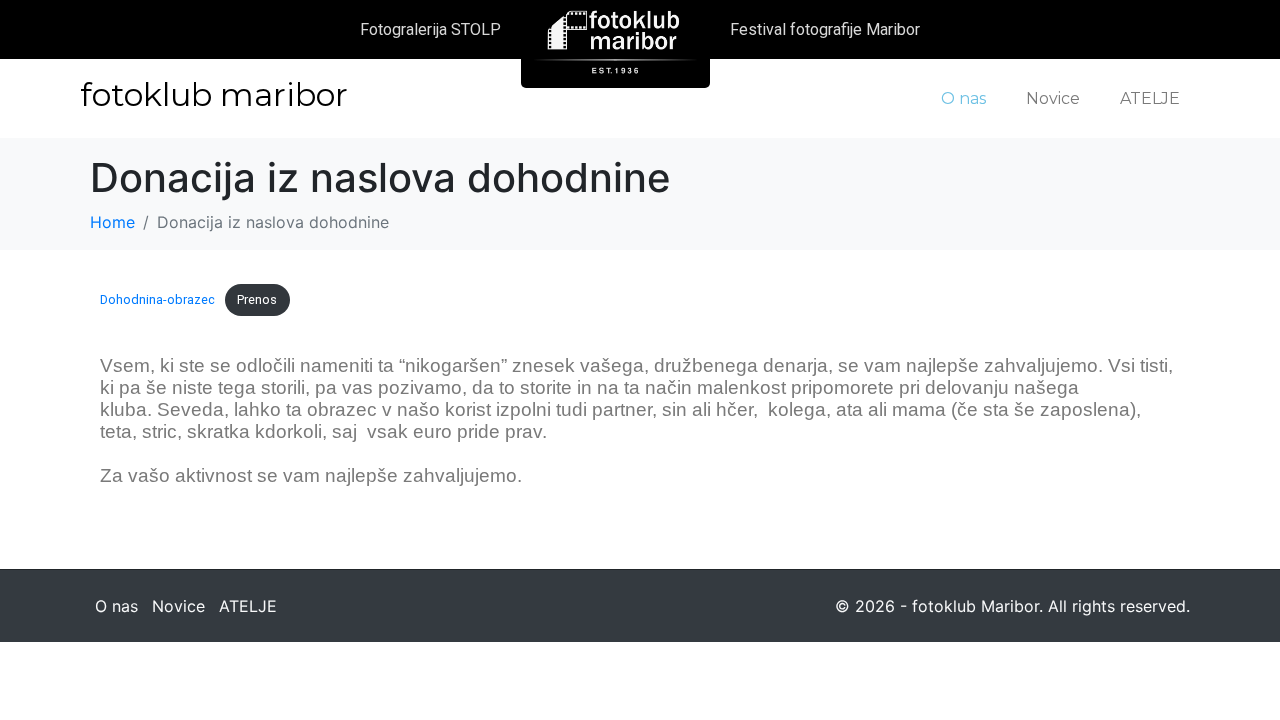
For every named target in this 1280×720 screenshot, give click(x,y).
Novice (1053, 98)
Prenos (257, 299)
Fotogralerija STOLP (430, 29)
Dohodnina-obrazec (157, 299)
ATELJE (1150, 98)
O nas (963, 98)
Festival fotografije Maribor (825, 29)
